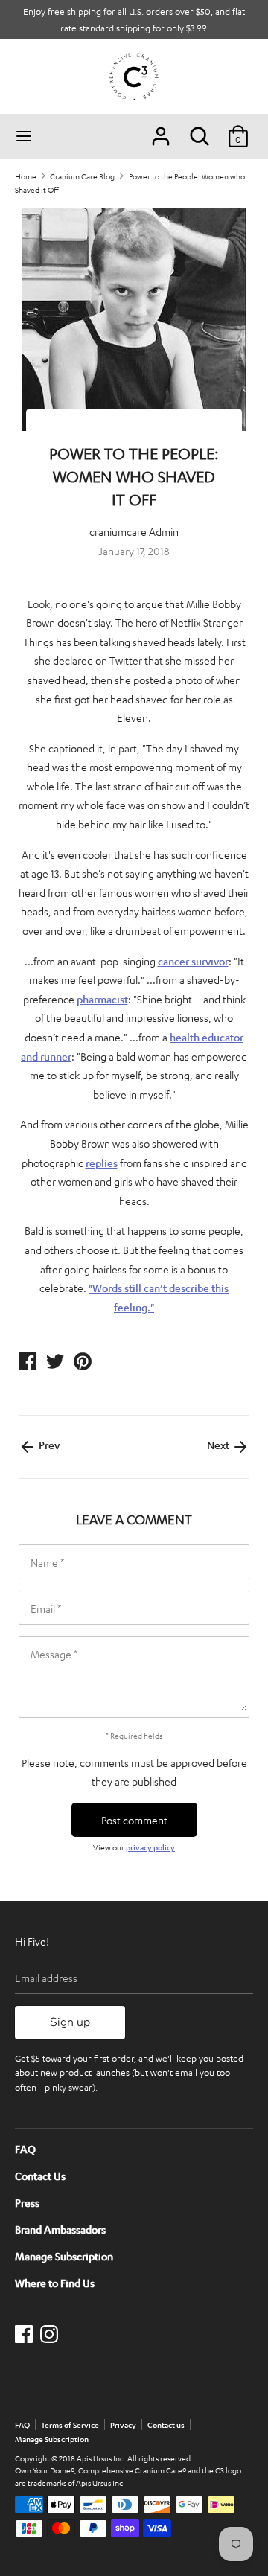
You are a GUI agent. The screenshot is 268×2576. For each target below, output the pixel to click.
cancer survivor (193, 961)
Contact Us (40, 2176)
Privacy (123, 2425)
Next (219, 1445)
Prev (48, 1445)
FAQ (25, 2149)
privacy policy (150, 1847)
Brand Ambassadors (60, 2229)
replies (102, 1163)
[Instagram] (51, 2334)
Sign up (70, 2022)
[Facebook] (25, 2334)
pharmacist (102, 999)
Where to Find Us (55, 2283)
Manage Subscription (64, 2256)
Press (27, 2202)
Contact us (166, 2425)
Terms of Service (70, 2425)
